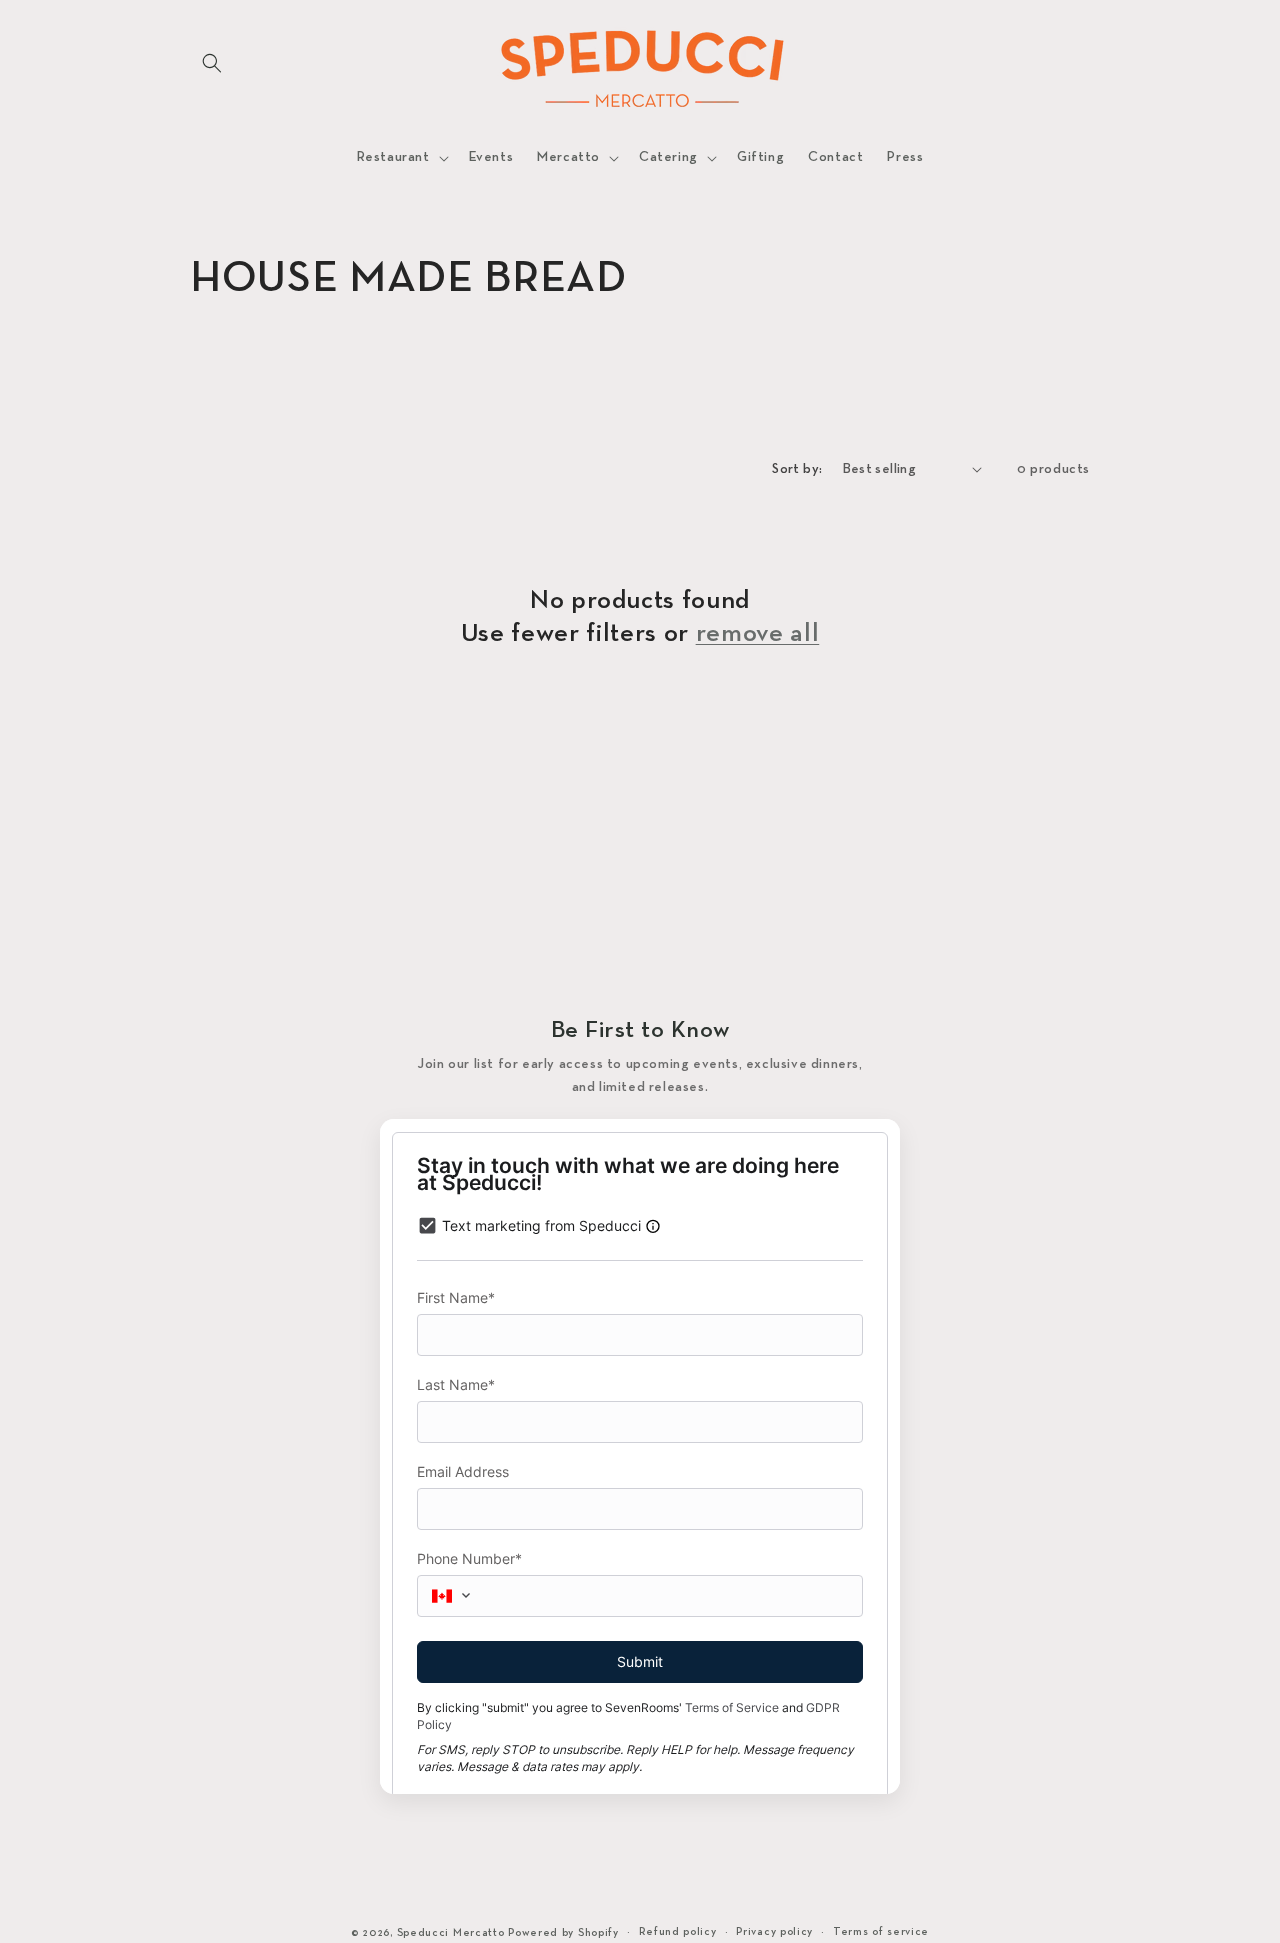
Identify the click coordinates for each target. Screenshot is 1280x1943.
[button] (212, 63)
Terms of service (881, 1932)
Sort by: (797, 469)
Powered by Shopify (563, 1933)
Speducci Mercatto (451, 1933)
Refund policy (678, 1932)
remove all (758, 634)
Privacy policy (774, 1932)
